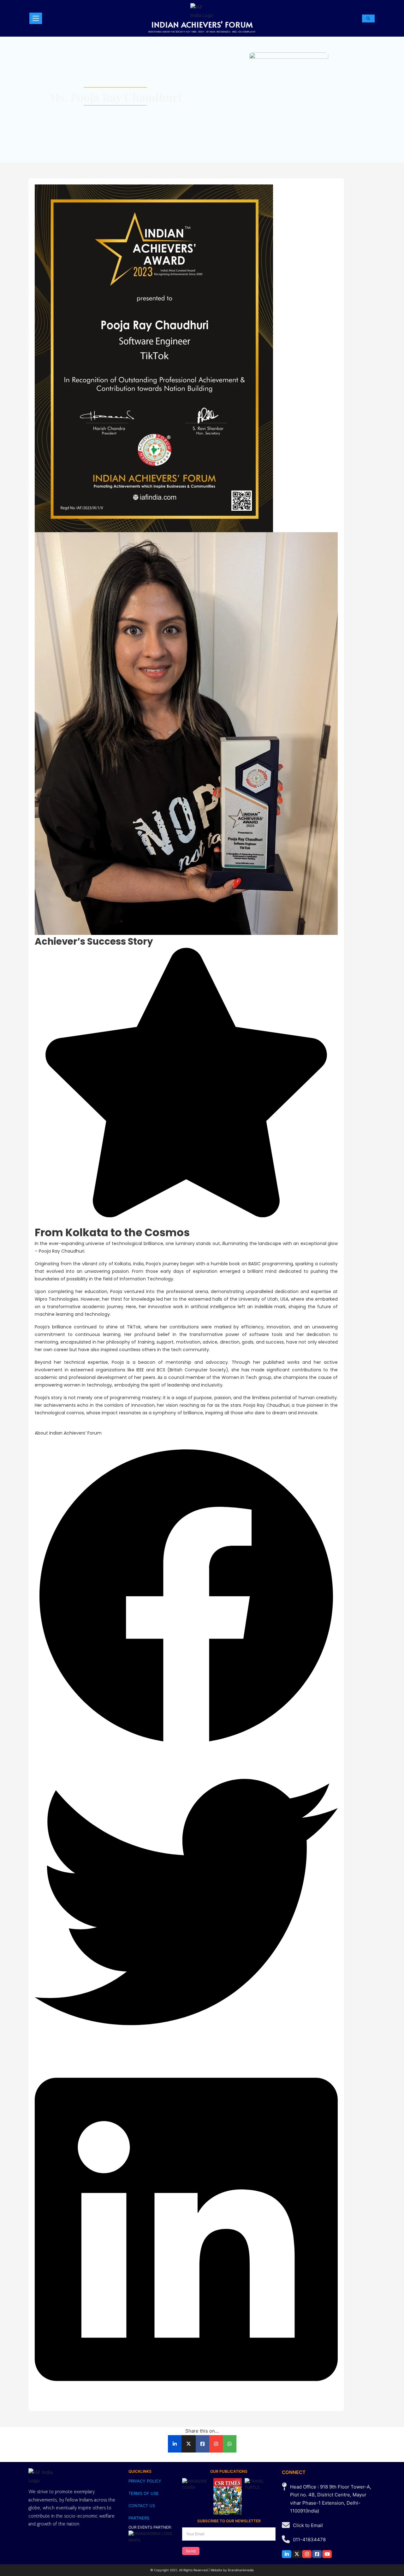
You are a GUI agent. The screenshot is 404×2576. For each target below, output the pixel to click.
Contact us (142, 2506)
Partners (139, 2518)
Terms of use (144, 2493)
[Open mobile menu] (36, 18)
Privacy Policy (145, 2481)
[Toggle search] (368, 18)
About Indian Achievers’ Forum (68, 1433)
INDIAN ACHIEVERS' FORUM (202, 24)
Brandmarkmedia (241, 2570)
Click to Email (308, 2525)
